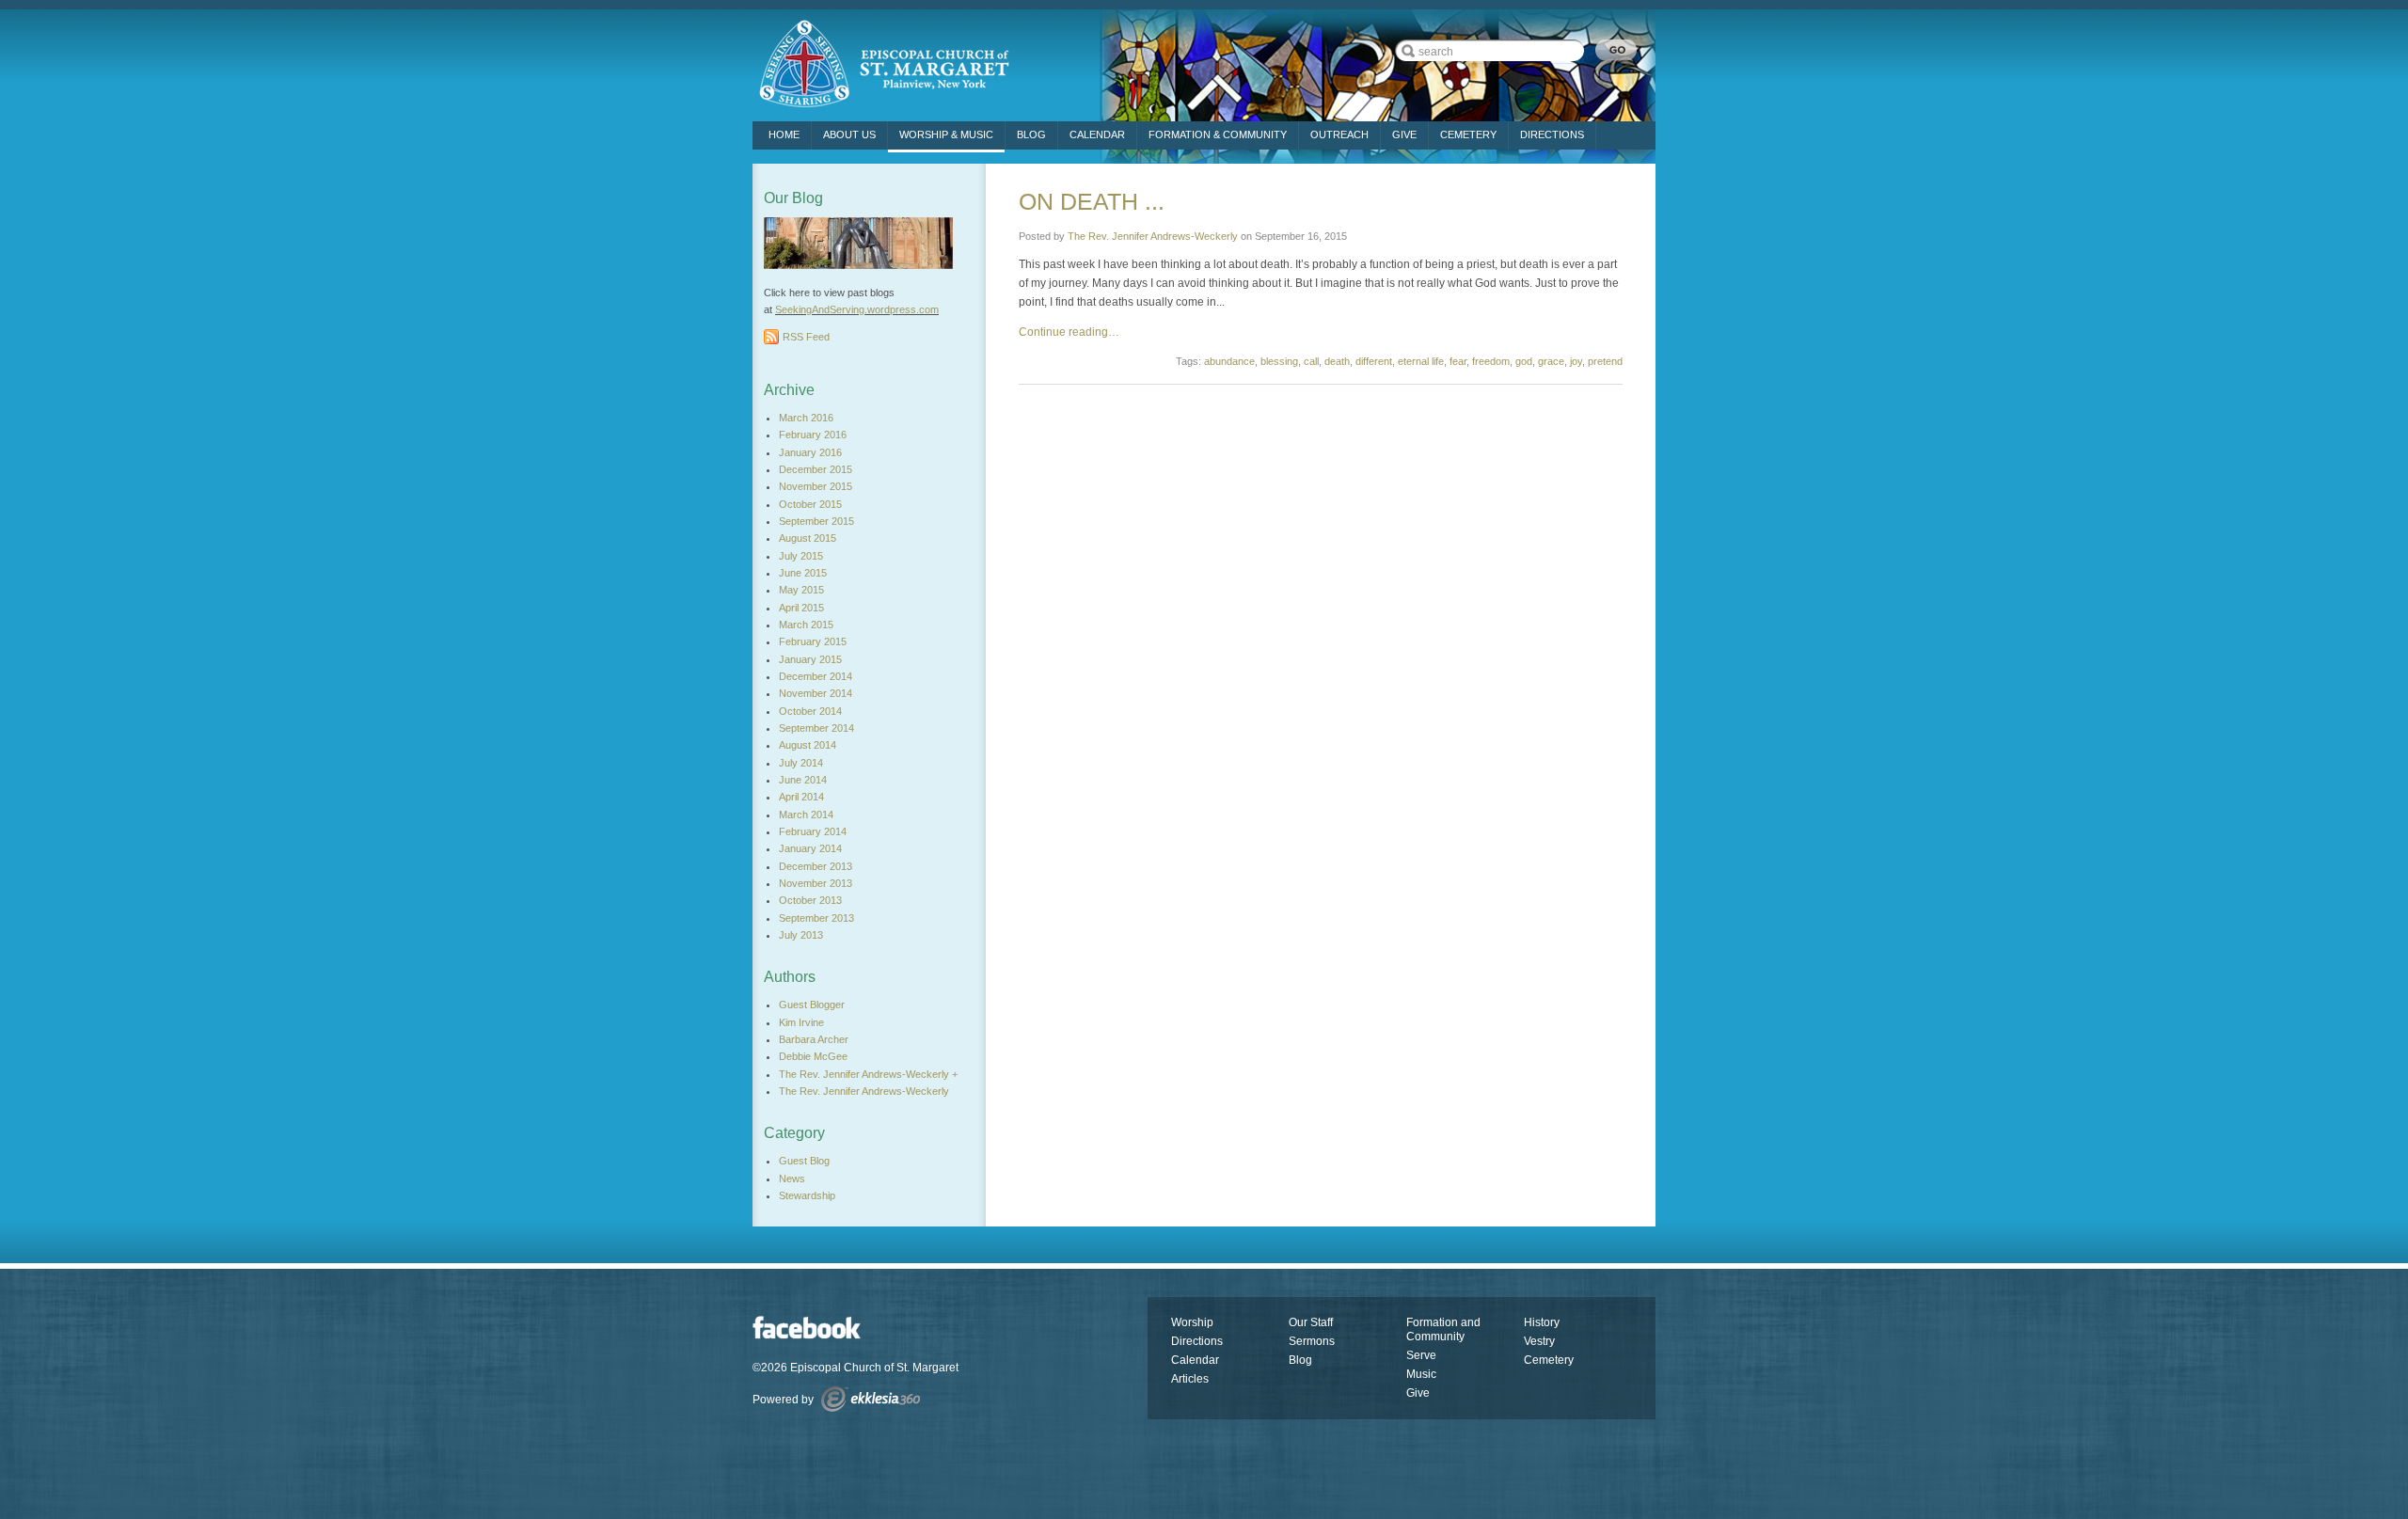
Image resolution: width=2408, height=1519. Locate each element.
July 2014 (801, 763)
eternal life (1421, 361)
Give (1418, 1393)
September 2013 (816, 918)
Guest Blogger (812, 1005)
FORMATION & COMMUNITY (1218, 134)
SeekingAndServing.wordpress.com (857, 309)
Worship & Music (946, 134)
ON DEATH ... (1092, 201)
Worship (1192, 1322)
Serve (1421, 1355)
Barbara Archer (814, 1039)
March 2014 (806, 815)
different (1374, 361)
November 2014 (816, 693)
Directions (1197, 1341)
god (1524, 361)
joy (1576, 361)
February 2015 (813, 641)
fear (1458, 361)
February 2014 (813, 831)
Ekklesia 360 (871, 1399)
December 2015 (816, 469)
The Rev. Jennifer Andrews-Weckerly (1153, 236)
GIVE (1404, 134)
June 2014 (803, 780)
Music (1421, 1374)
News (792, 1179)
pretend (1605, 361)
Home (784, 134)
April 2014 (801, 797)
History (1542, 1322)
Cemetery (1549, 1360)
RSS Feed (806, 337)
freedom (1491, 361)
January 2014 (810, 848)
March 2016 (806, 418)
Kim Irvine (801, 1022)
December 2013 (816, 866)
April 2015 (801, 608)
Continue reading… (1069, 332)
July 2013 (801, 935)
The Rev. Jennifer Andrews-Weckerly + (868, 1074)
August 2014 (808, 745)
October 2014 (810, 711)
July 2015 (801, 556)
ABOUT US (849, 134)
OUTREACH (1339, 134)
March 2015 (806, 625)
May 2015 (801, 590)
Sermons (1312, 1341)
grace (1551, 361)
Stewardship (807, 1195)
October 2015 (810, 504)
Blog (1031, 134)
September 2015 (816, 521)
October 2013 (810, 900)
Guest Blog (804, 1161)
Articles (1190, 1379)
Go (1616, 50)
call (1311, 361)
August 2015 (808, 538)
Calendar (1097, 134)
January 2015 (810, 659)
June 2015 (803, 573)
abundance (1229, 361)
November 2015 (816, 486)
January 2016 (810, 452)
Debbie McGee (813, 1056)
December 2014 (816, 676)
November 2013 (816, 883)
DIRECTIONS (1552, 134)
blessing (1279, 361)
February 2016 (813, 435)
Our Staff (1311, 1322)
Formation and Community (1443, 1329)
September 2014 (816, 728)
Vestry (1539, 1341)
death (1337, 361)
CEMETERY (1468, 134)
